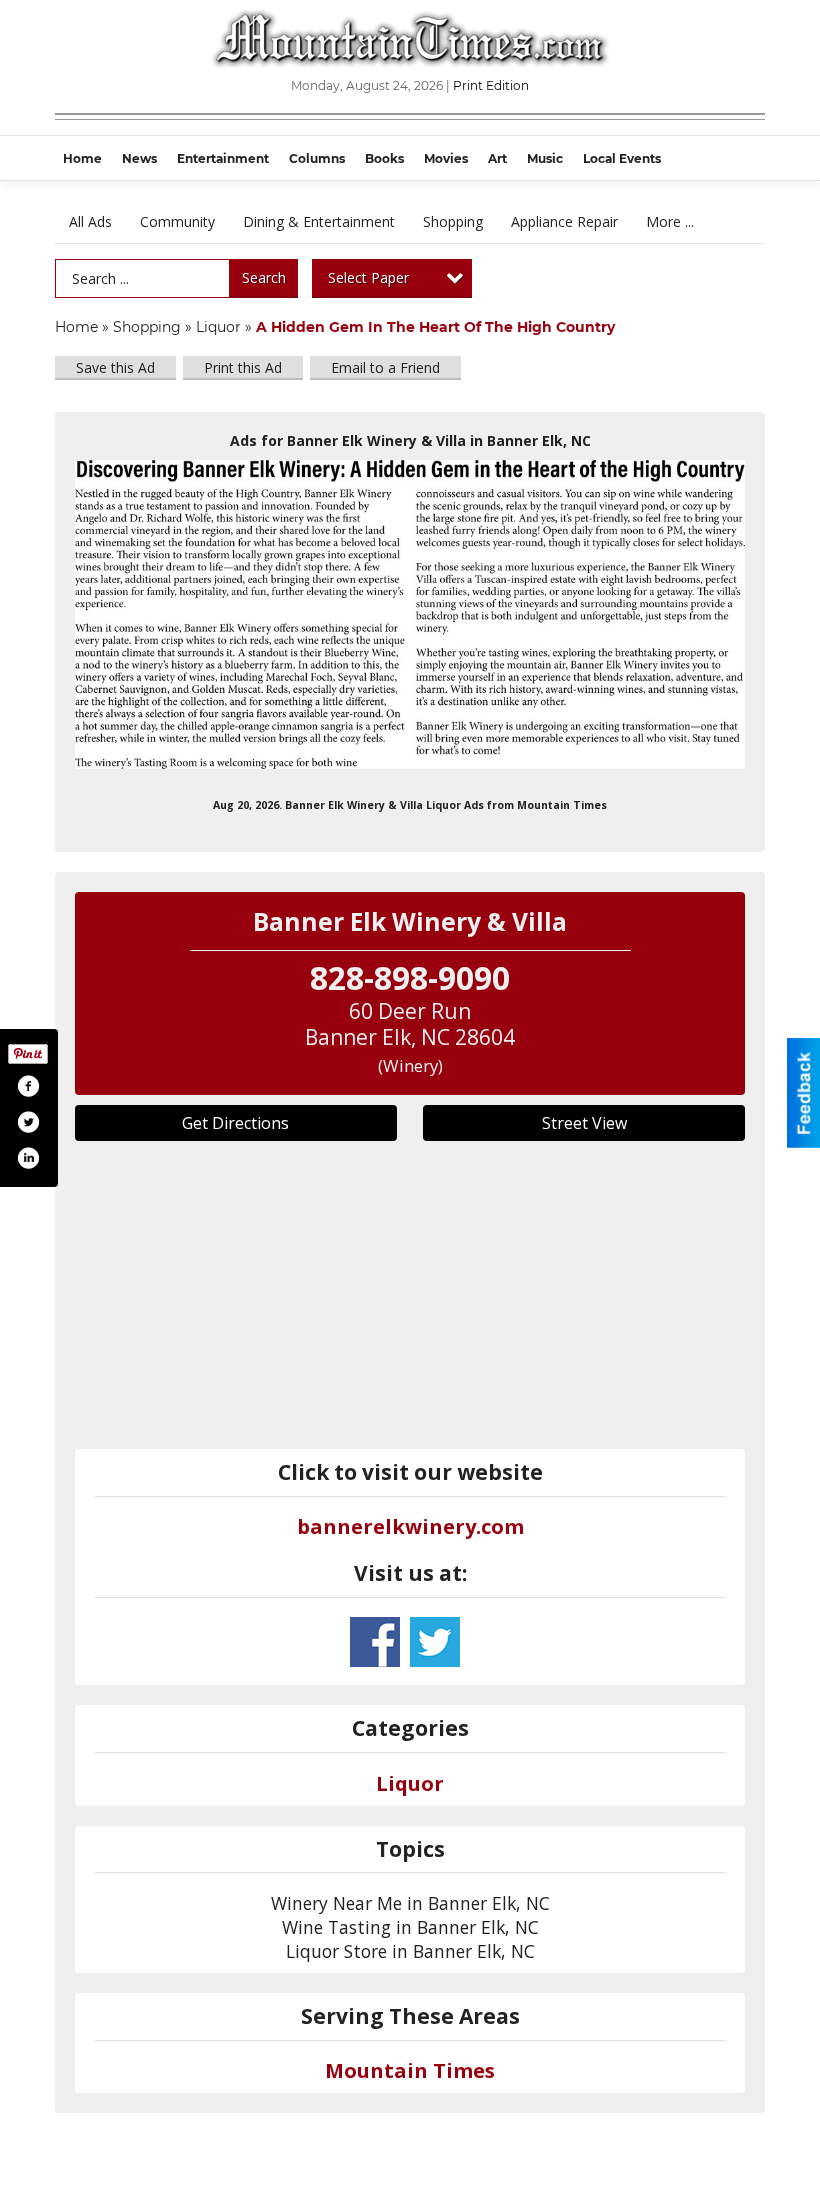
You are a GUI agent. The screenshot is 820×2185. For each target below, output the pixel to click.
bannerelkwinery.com (410, 1526)
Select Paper (368, 277)
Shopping (453, 221)
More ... (670, 221)
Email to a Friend (385, 367)
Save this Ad (115, 367)
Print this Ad (243, 367)
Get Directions (235, 1123)
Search (264, 277)
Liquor (218, 327)
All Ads (90, 221)
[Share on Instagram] (28, 1158)
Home (76, 327)
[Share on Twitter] (28, 1122)
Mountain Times (410, 2070)
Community (177, 221)
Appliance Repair (564, 221)
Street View (584, 1123)
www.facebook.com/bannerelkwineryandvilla (375, 1642)
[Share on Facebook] (28, 1086)
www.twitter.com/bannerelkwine (435, 1642)
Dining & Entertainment (319, 221)
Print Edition (491, 85)
